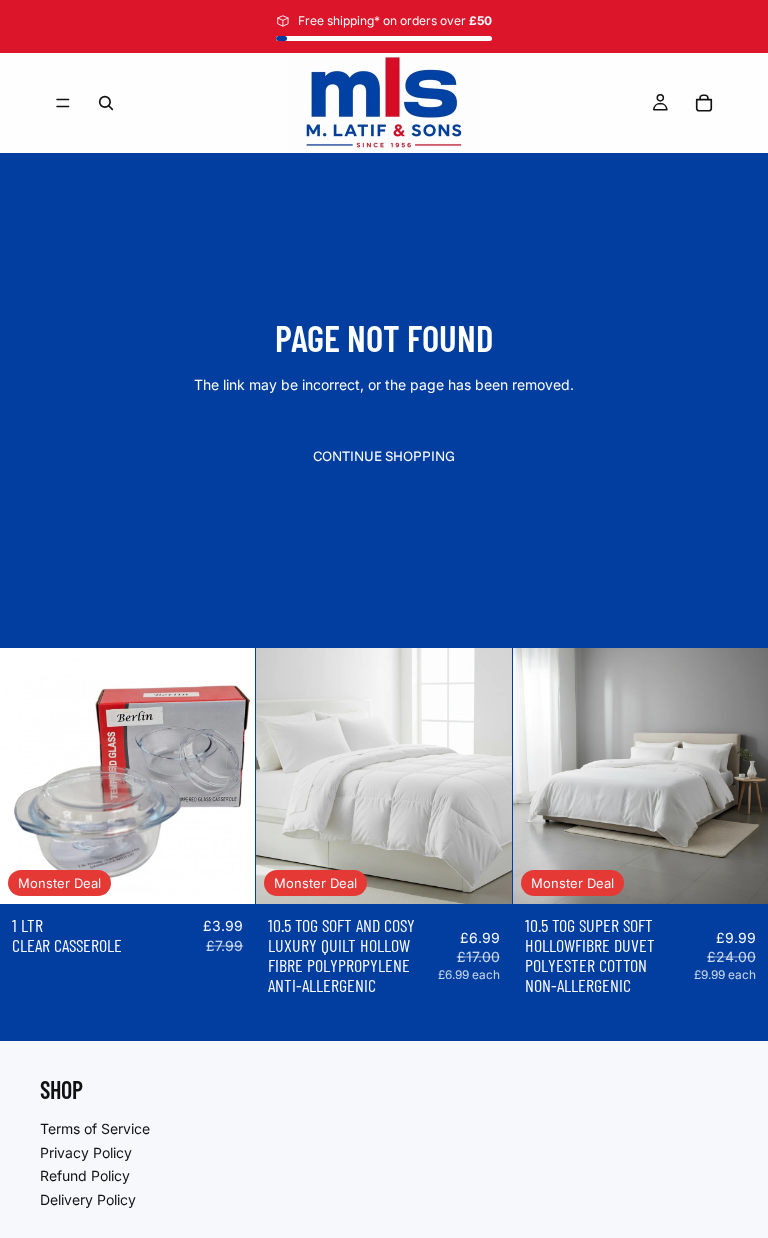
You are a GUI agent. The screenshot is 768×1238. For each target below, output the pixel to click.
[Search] (106, 103)
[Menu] (63, 103)
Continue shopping (384, 456)
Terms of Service (95, 1128)
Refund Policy (85, 1175)
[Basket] (704, 103)
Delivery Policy (88, 1198)
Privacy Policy (86, 1151)
